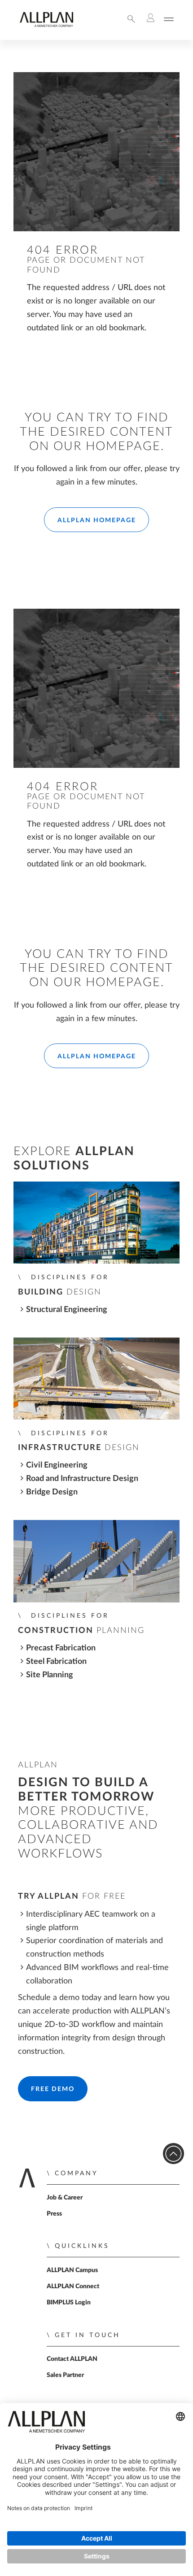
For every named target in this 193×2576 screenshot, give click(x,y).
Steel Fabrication (56, 1661)
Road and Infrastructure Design (82, 1478)
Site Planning (50, 1675)
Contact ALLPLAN (72, 2359)
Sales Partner (65, 2375)
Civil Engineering (57, 1465)
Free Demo (53, 2089)
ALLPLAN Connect (73, 2286)
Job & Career (65, 2198)
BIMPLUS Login (69, 2303)
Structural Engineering (67, 1310)
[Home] (46, 25)
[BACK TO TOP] (173, 2154)
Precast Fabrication (61, 1648)
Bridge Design (52, 1492)
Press (54, 2214)
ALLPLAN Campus (72, 2270)
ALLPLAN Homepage (97, 520)
